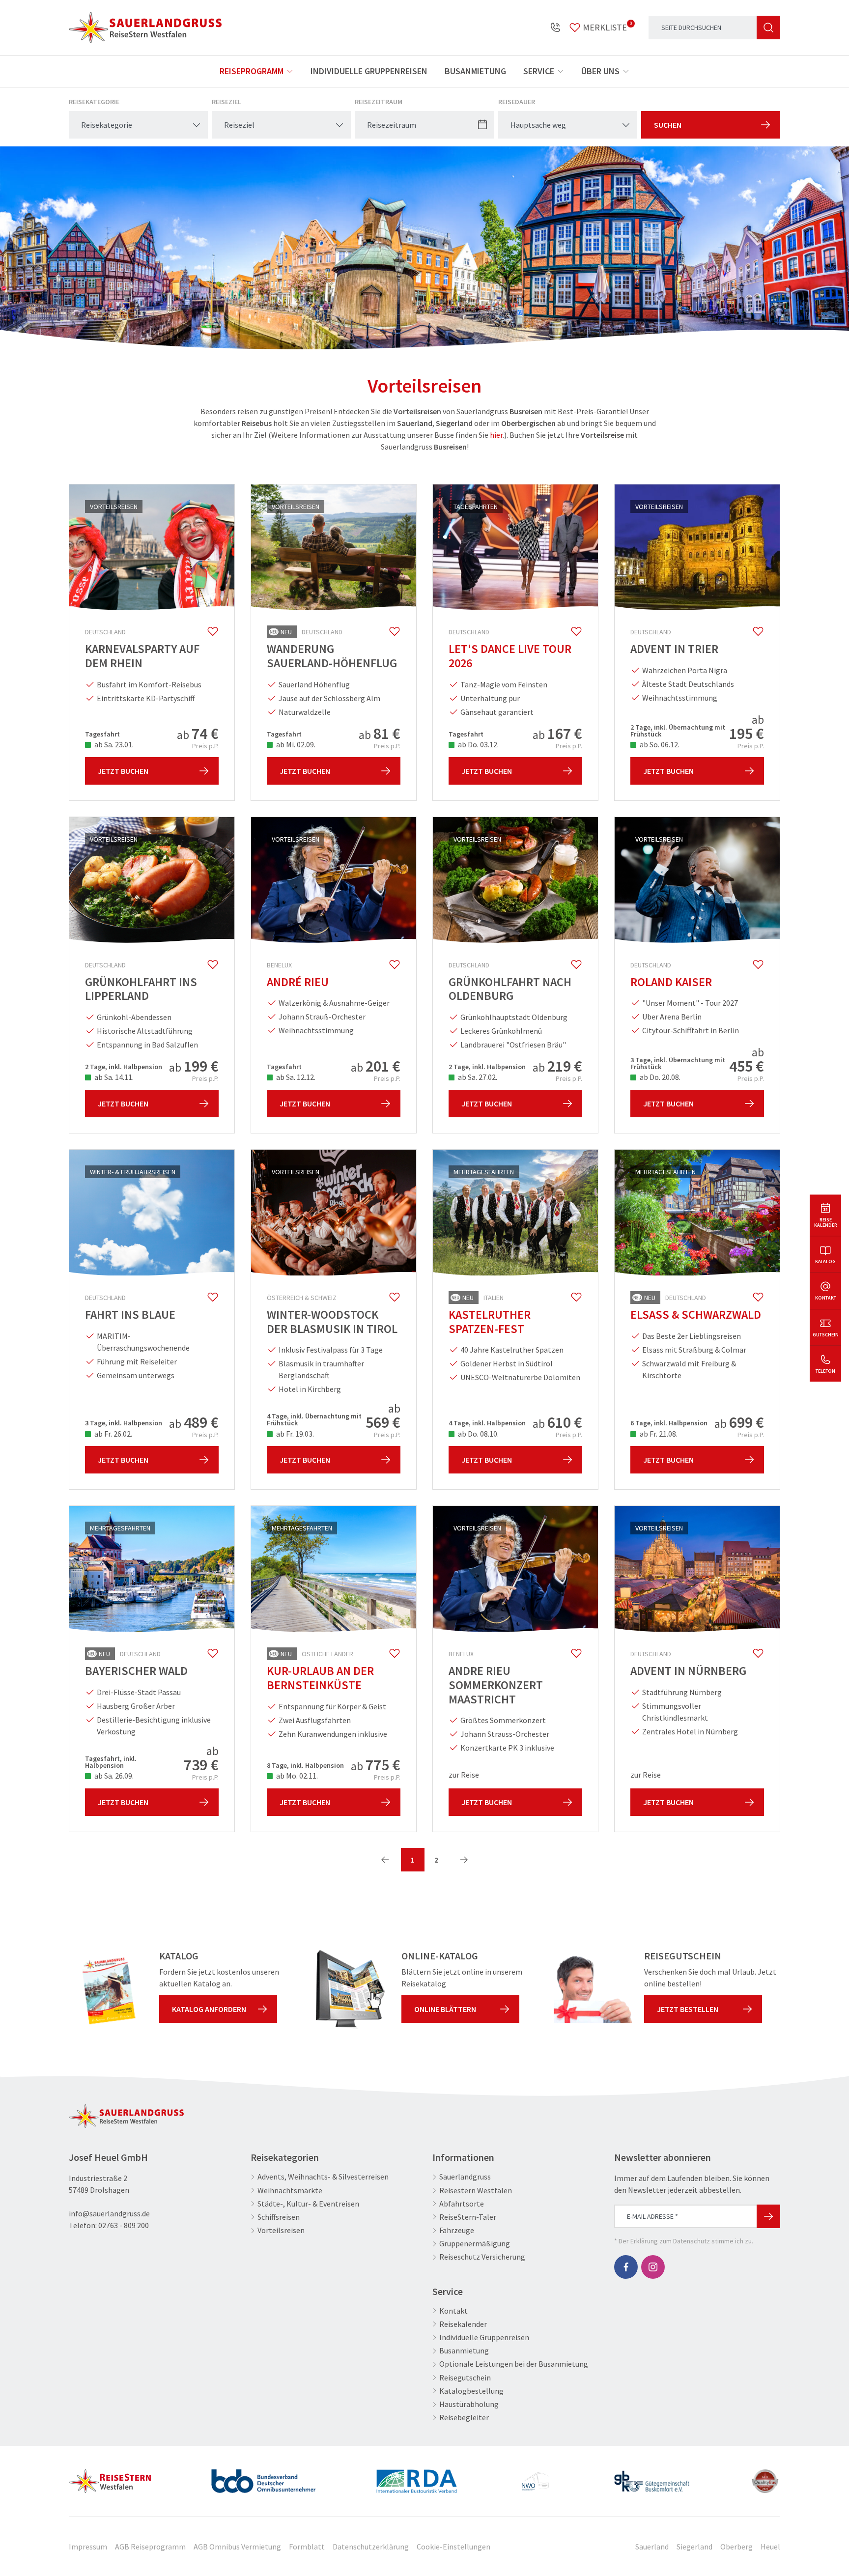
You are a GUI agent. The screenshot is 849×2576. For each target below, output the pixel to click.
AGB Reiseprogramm (150, 2547)
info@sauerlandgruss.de (109, 2213)
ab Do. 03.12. (478, 744)
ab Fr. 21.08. (658, 1434)
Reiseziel (226, 102)
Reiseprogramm (252, 71)
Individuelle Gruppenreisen (369, 71)
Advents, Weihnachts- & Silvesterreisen (323, 2177)
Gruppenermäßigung (475, 2244)
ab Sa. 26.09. (113, 1776)
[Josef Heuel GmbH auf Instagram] (653, 2267)
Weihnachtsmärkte (290, 2191)
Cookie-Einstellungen (453, 2547)
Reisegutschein (465, 2378)
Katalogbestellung (471, 2391)
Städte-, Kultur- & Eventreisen (308, 2204)
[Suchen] (768, 28)
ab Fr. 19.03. (294, 1434)
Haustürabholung (469, 2404)
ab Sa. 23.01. (113, 744)
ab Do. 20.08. (659, 1077)
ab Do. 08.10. (478, 1434)
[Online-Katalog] (350, 1989)
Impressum (88, 2547)
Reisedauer (517, 102)
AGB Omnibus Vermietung (237, 2547)
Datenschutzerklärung (371, 2547)
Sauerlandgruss (465, 2177)
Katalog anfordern (209, 2009)
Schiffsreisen (279, 2217)
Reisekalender (463, 2324)
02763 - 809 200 (124, 2225)
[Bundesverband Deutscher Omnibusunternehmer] (263, 2477)
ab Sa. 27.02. (477, 1077)
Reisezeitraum (379, 102)
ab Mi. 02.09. (295, 744)
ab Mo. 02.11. (296, 1776)
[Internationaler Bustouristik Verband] (417, 2477)
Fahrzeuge (457, 2230)
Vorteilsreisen (281, 2230)
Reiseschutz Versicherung (482, 2257)
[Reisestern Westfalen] (110, 2477)
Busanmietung (475, 71)
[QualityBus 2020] (766, 2477)
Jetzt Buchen (123, 771)
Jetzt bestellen (688, 2009)
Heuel (770, 2547)
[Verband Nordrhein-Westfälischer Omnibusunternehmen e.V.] (535, 2477)
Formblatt (307, 2547)
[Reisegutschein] (593, 1989)
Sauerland (652, 2547)
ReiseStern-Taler (468, 2217)
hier (496, 435)
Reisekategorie (94, 102)
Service (539, 71)
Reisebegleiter (464, 2418)
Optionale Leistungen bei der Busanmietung (514, 2364)
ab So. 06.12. (659, 744)
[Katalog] (108, 1989)
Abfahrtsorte (462, 2204)
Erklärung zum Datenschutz (670, 2241)
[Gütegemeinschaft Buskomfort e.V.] (652, 2477)
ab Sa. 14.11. (113, 1077)
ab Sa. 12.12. (295, 1077)
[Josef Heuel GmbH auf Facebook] (626, 2267)
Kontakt (453, 2311)
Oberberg (736, 2547)
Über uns (600, 71)
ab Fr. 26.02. (113, 1434)
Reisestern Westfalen (476, 2191)
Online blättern (445, 2009)
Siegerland (694, 2547)
